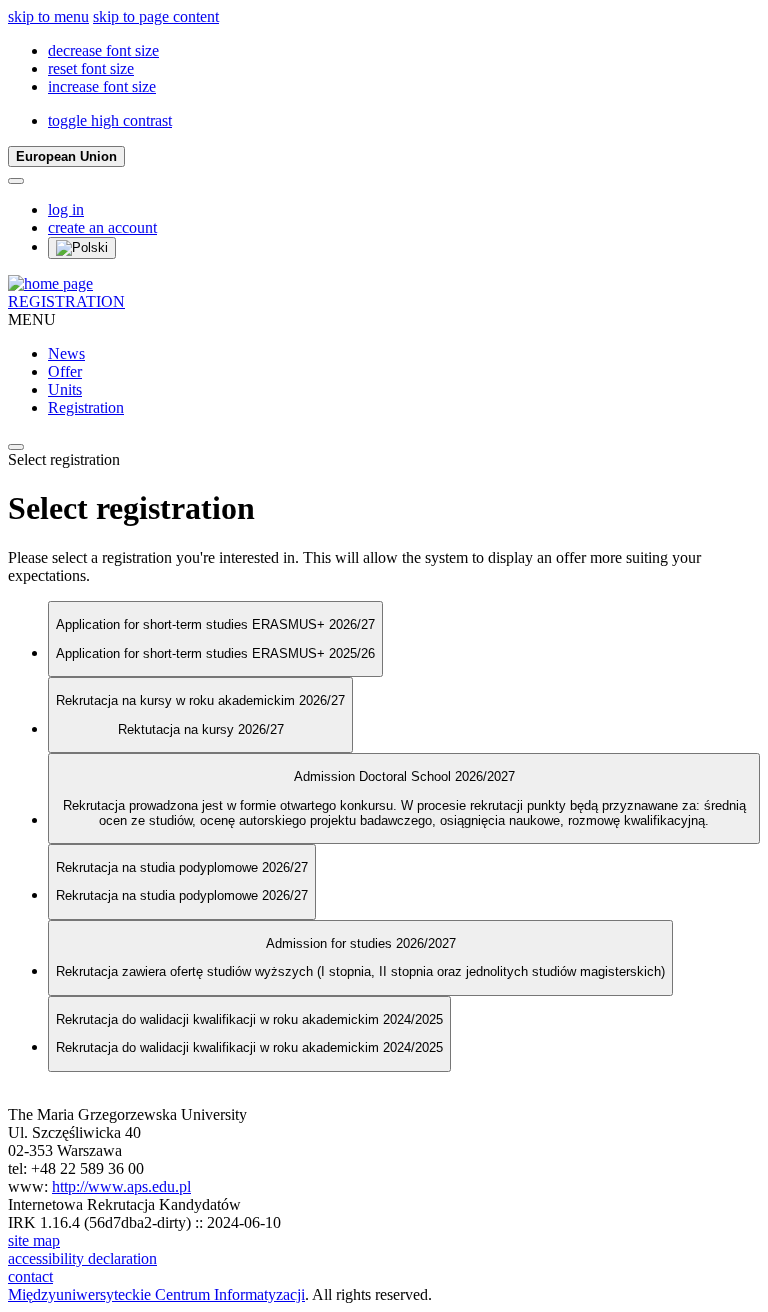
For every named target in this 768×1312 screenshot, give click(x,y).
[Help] (16, 181)
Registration (86, 407)
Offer (65, 371)
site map (34, 1240)
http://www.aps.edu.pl (121, 1186)
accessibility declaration (82, 1258)
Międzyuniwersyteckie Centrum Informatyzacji (156, 1294)
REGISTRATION (66, 301)
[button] (103, 50)
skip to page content (156, 16)
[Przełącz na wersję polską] (82, 248)
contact (30, 1276)
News (66, 353)
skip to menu (48, 16)
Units (65, 389)
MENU (32, 319)
